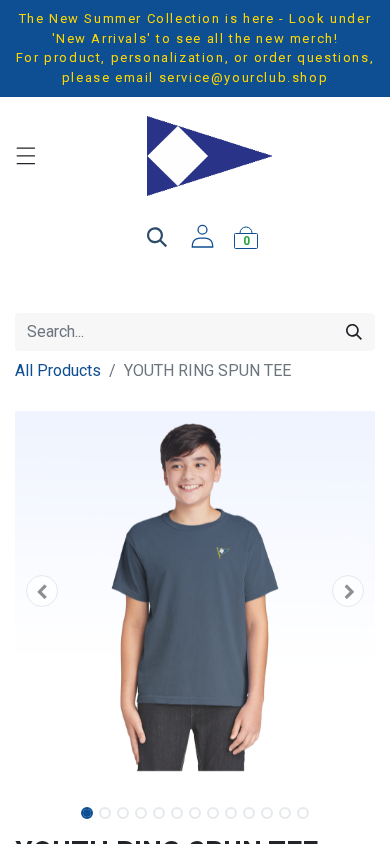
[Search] (354, 332)
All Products (58, 370)
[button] (42, 591)
